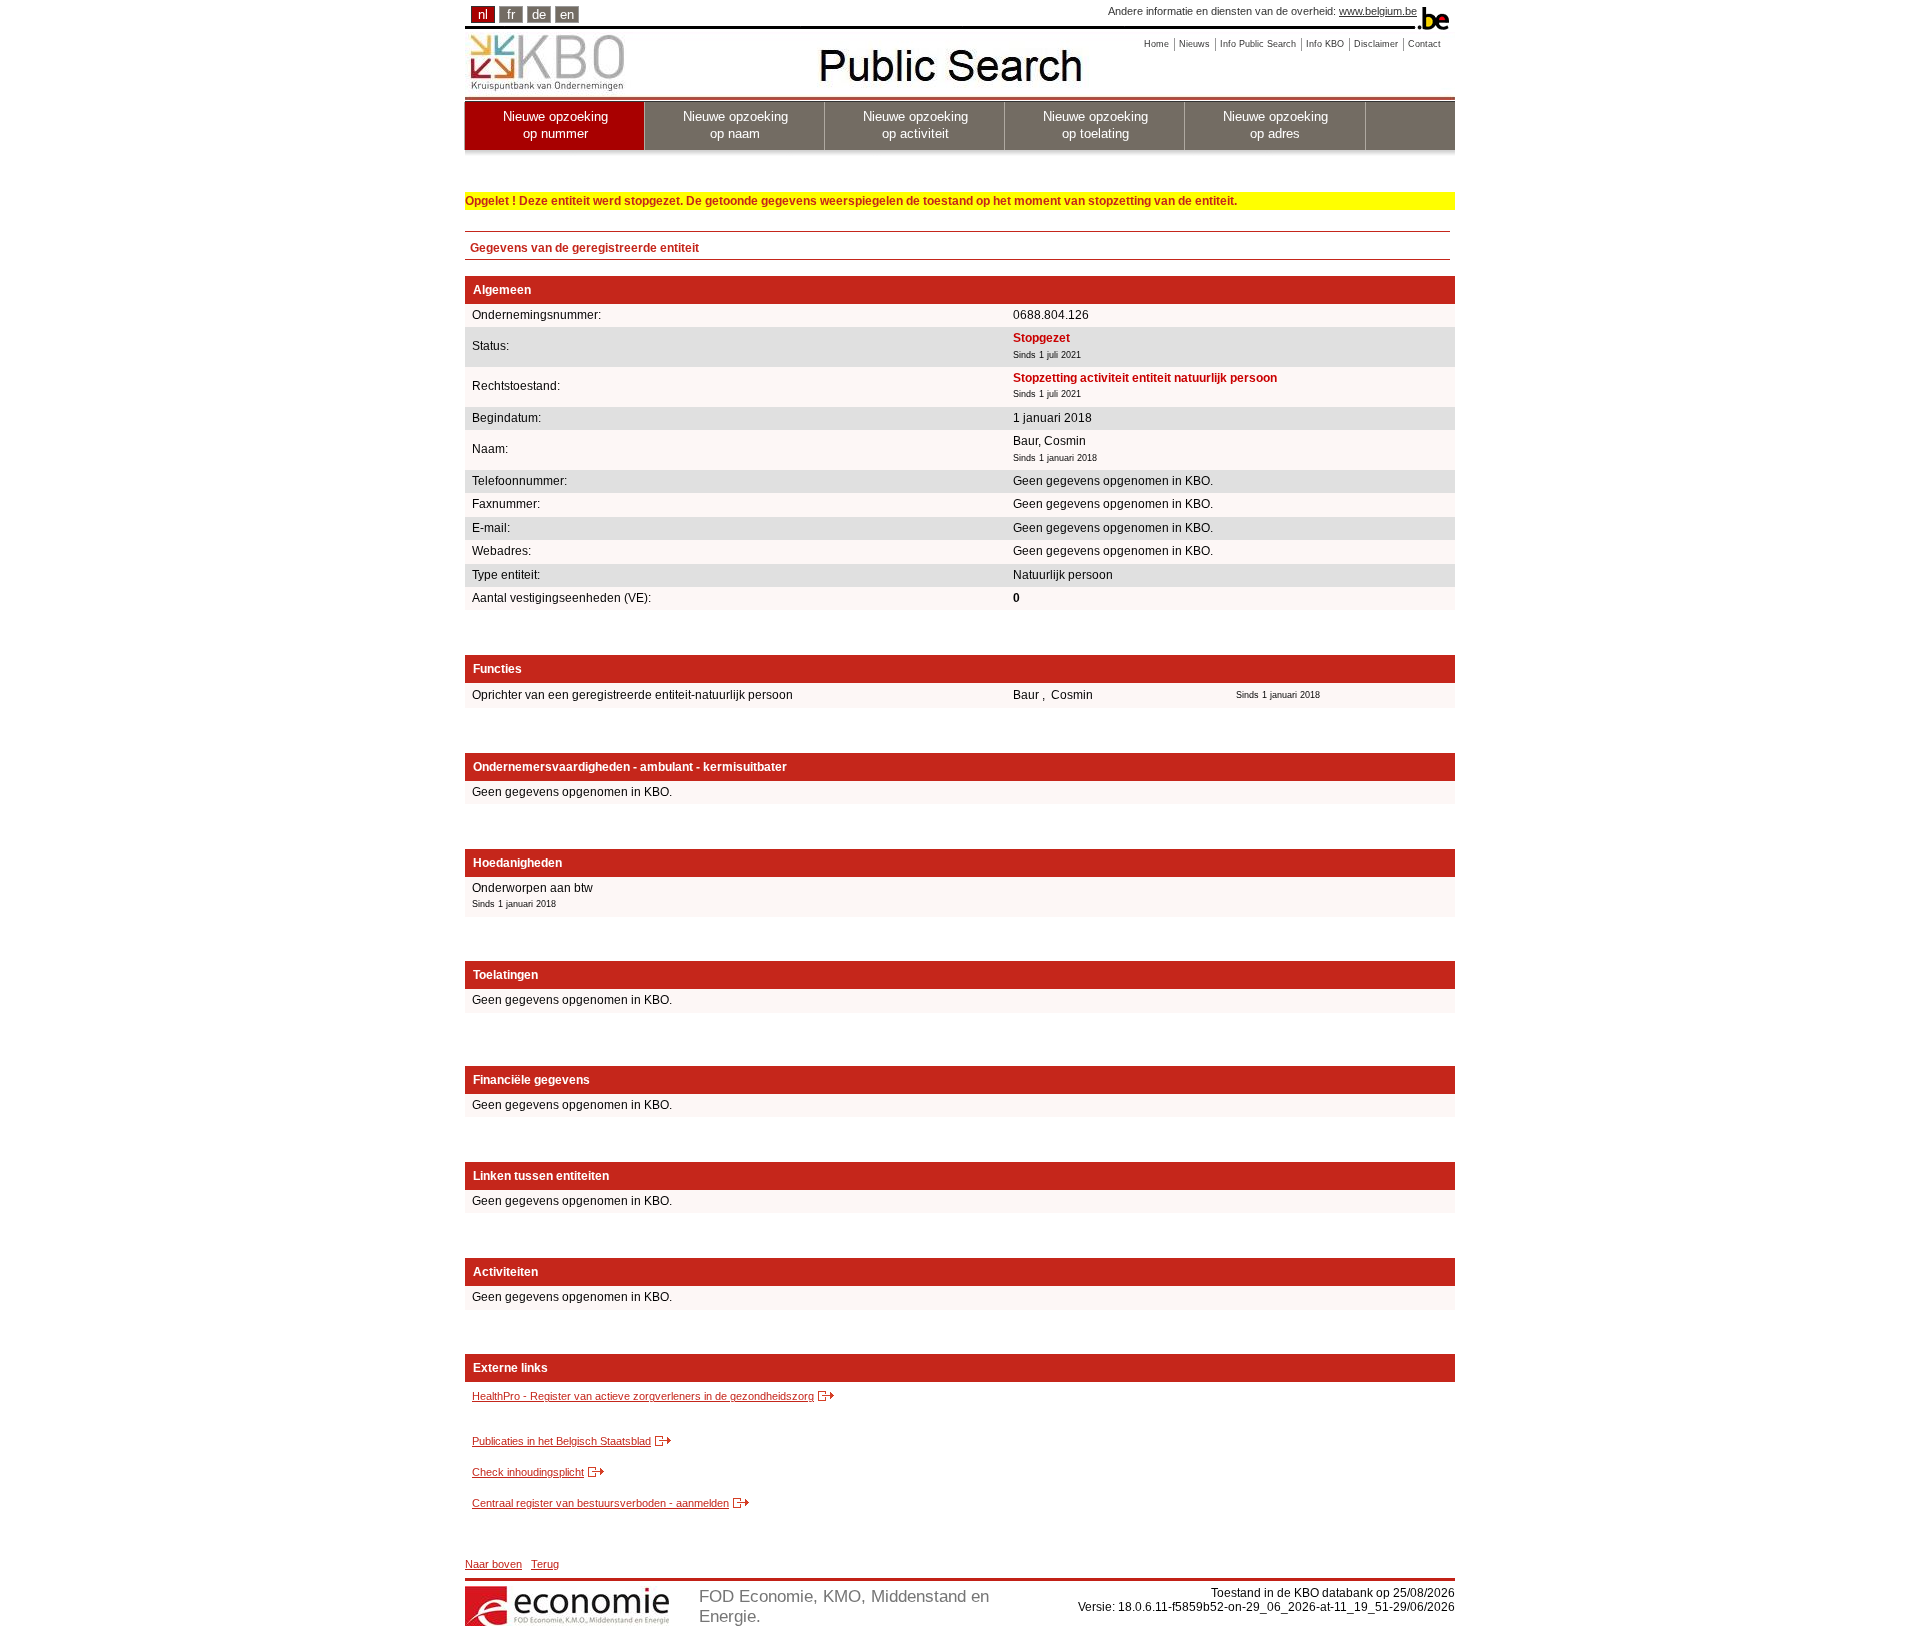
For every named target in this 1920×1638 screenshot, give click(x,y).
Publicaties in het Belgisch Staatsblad (561, 1441)
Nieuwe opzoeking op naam (735, 125)
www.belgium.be (1378, 11)
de (539, 14)
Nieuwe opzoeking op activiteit (915, 125)
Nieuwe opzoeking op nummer (555, 125)
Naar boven (493, 1564)
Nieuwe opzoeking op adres (1275, 125)
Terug (545, 1564)
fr (511, 14)
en (567, 14)
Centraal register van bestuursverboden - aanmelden (600, 1503)
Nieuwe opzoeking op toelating (1095, 125)
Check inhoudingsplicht (528, 1472)
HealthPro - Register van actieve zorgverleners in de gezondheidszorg (643, 1396)
